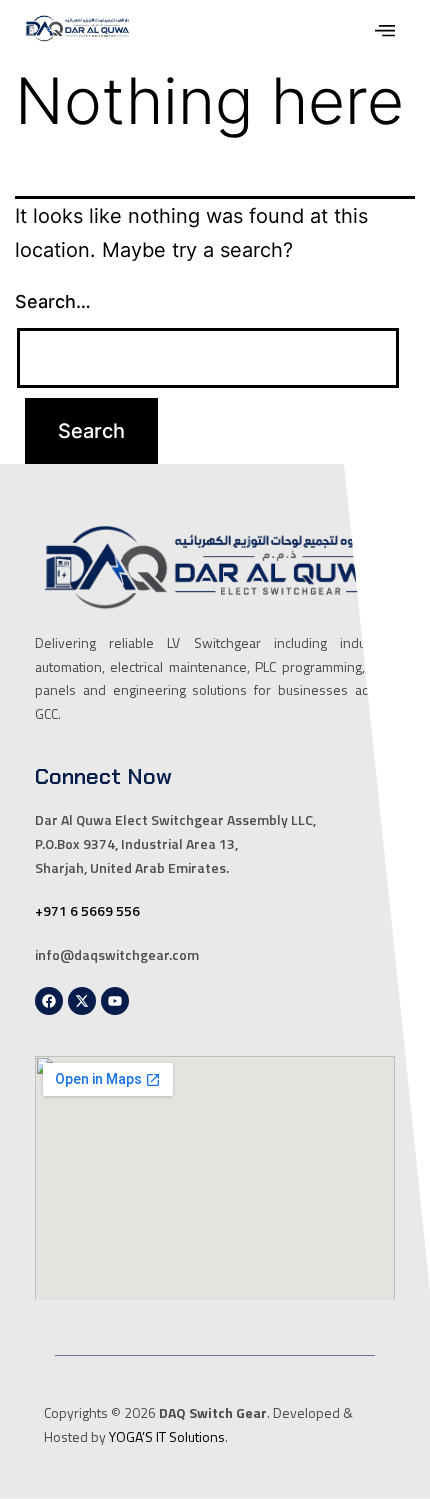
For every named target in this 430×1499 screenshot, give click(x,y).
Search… (53, 301)
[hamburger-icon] (384, 33)
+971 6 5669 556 (87, 910)
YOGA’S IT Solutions (167, 1436)
